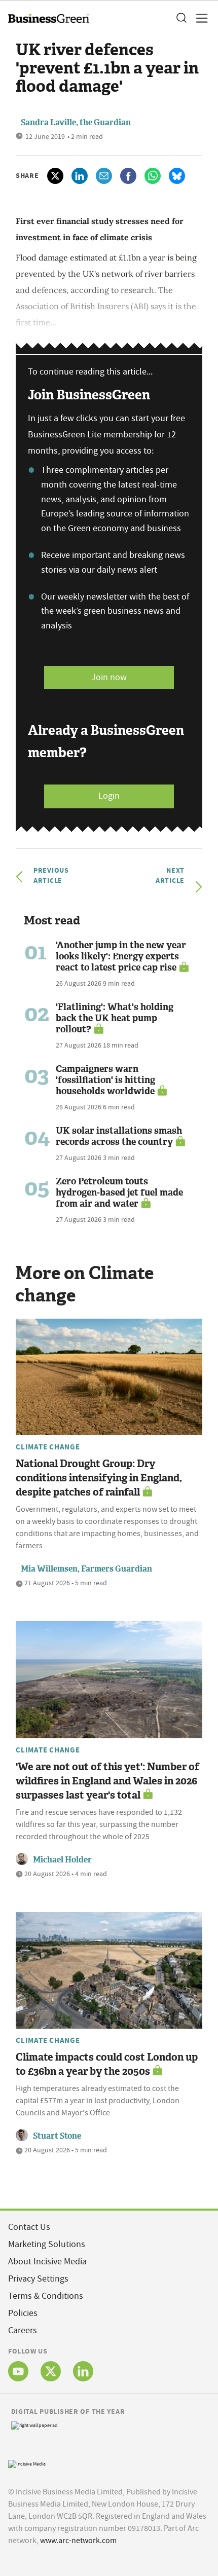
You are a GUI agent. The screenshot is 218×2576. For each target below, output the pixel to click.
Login (109, 796)
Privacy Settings (38, 2279)
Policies (23, 2313)
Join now (109, 677)
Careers (23, 2330)
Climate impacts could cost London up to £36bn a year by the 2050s (107, 2064)
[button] (181, 18)
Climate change (48, 1447)
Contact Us (29, 2227)
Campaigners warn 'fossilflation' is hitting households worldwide (105, 1080)
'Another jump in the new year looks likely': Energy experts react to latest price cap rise (121, 956)
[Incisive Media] (27, 2463)
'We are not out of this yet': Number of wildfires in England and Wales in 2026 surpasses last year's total (107, 1781)
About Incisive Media (47, 2262)
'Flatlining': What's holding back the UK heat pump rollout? (115, 1018)
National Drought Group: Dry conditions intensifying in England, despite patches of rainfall (99, 1478)
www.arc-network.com (78, 2541)
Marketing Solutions (47, 2244)
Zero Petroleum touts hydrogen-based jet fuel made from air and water (119, 1192)
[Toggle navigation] (199, 18)
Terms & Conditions (46, 2296)
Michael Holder (62, 1860)
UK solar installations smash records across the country (119, 1136)
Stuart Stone (57, 2136)
